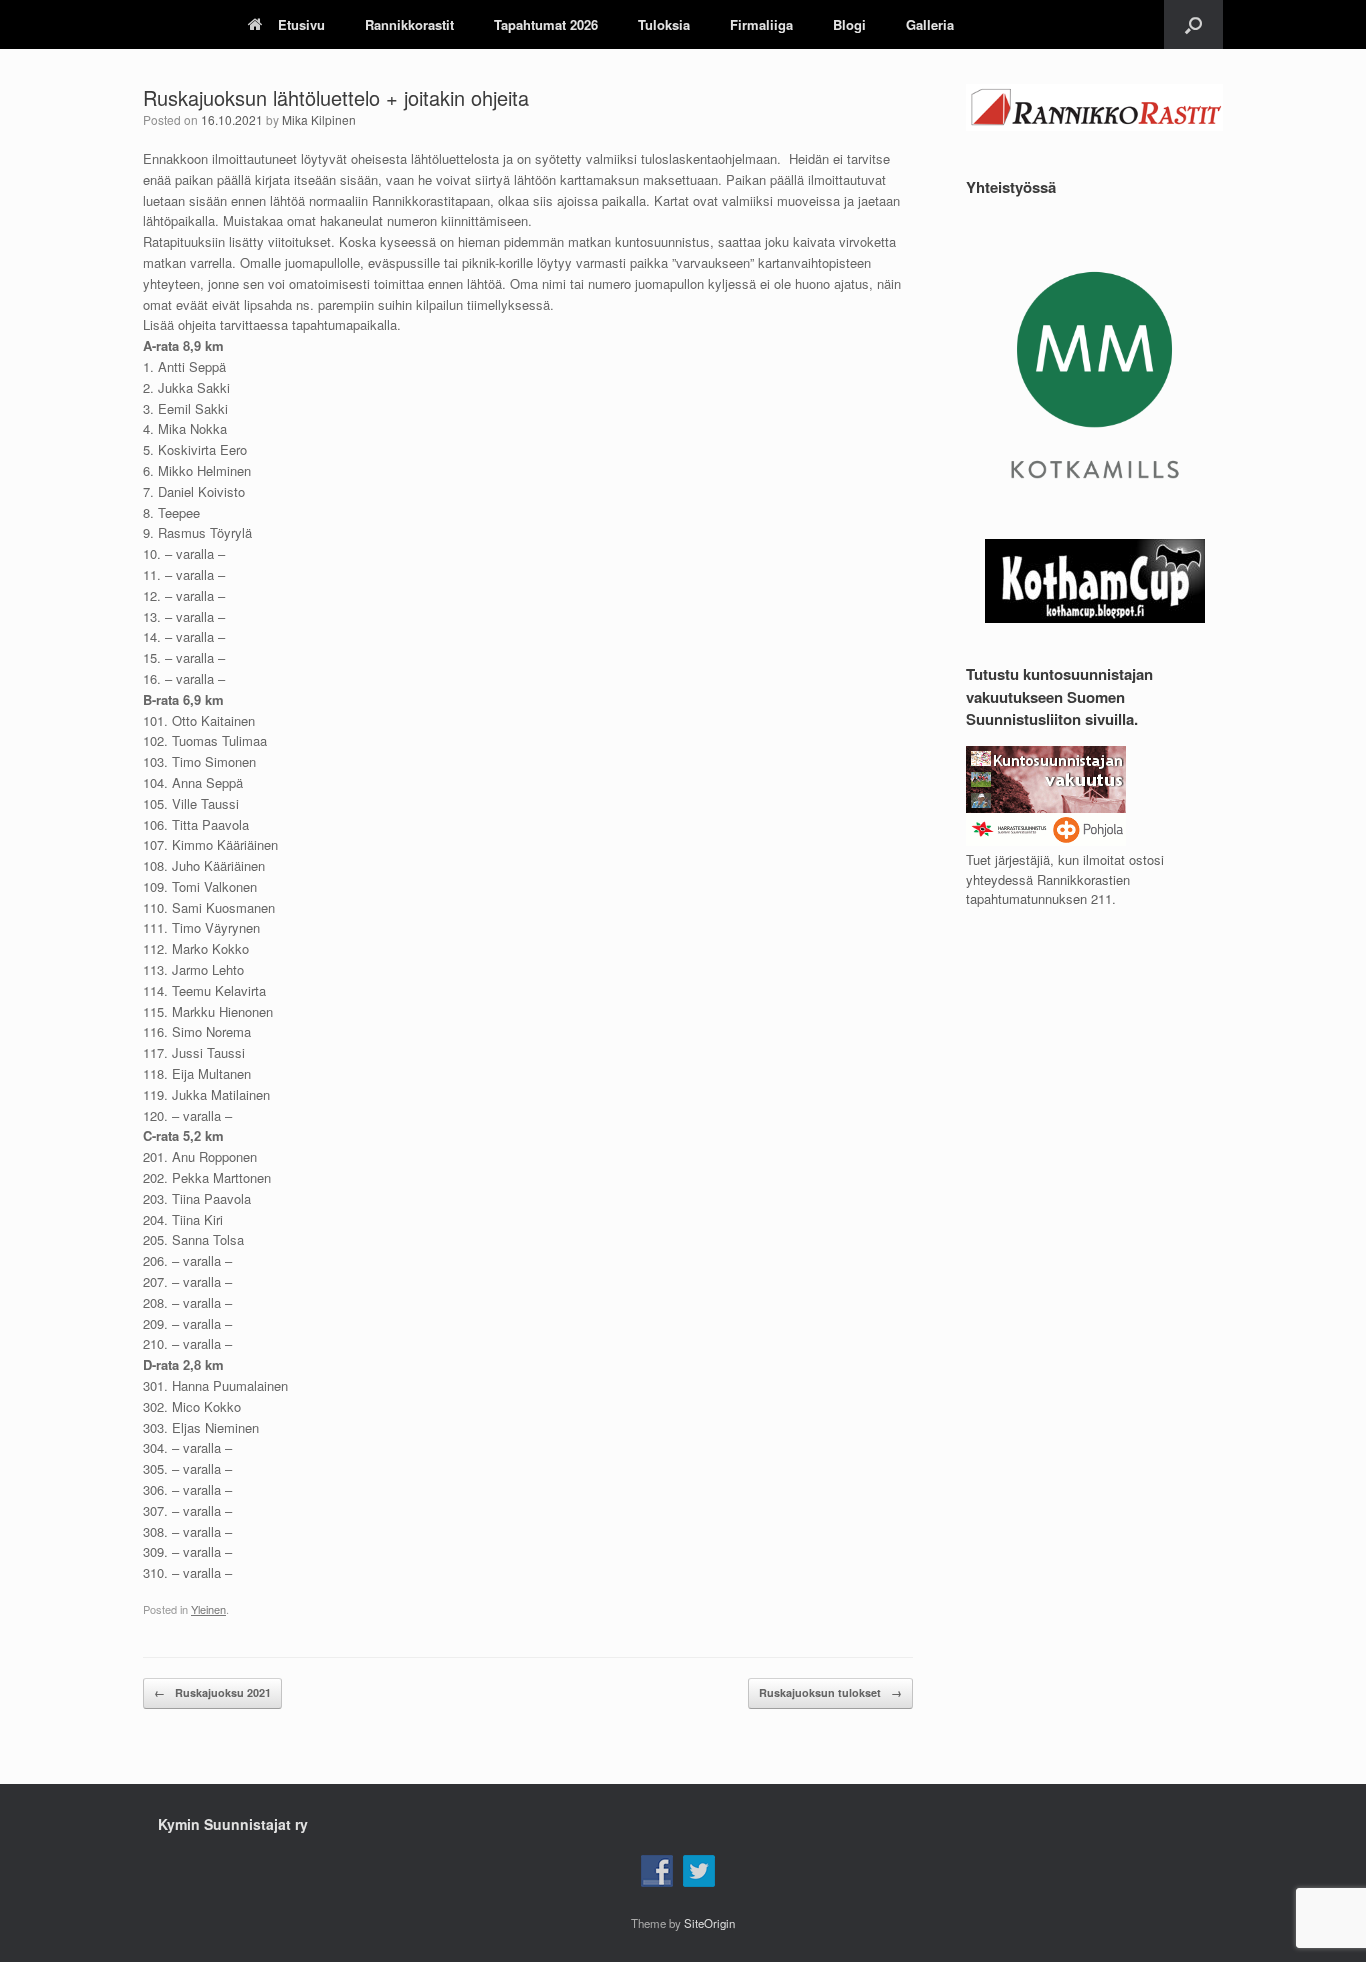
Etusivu (301, 24)
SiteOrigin (709, 1923)
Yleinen (208, 1609)
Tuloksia (664, 24)
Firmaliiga (761, 24)
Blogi (849, 24)
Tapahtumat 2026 (546, 24)
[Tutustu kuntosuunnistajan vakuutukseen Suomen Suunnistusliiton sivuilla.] (1046, 840)
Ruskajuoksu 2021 (212, 1692)
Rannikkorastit (409, 24)
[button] (1193, 24)
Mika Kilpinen (319, 119)
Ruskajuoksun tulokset (830, 1692)
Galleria (930, 24)
